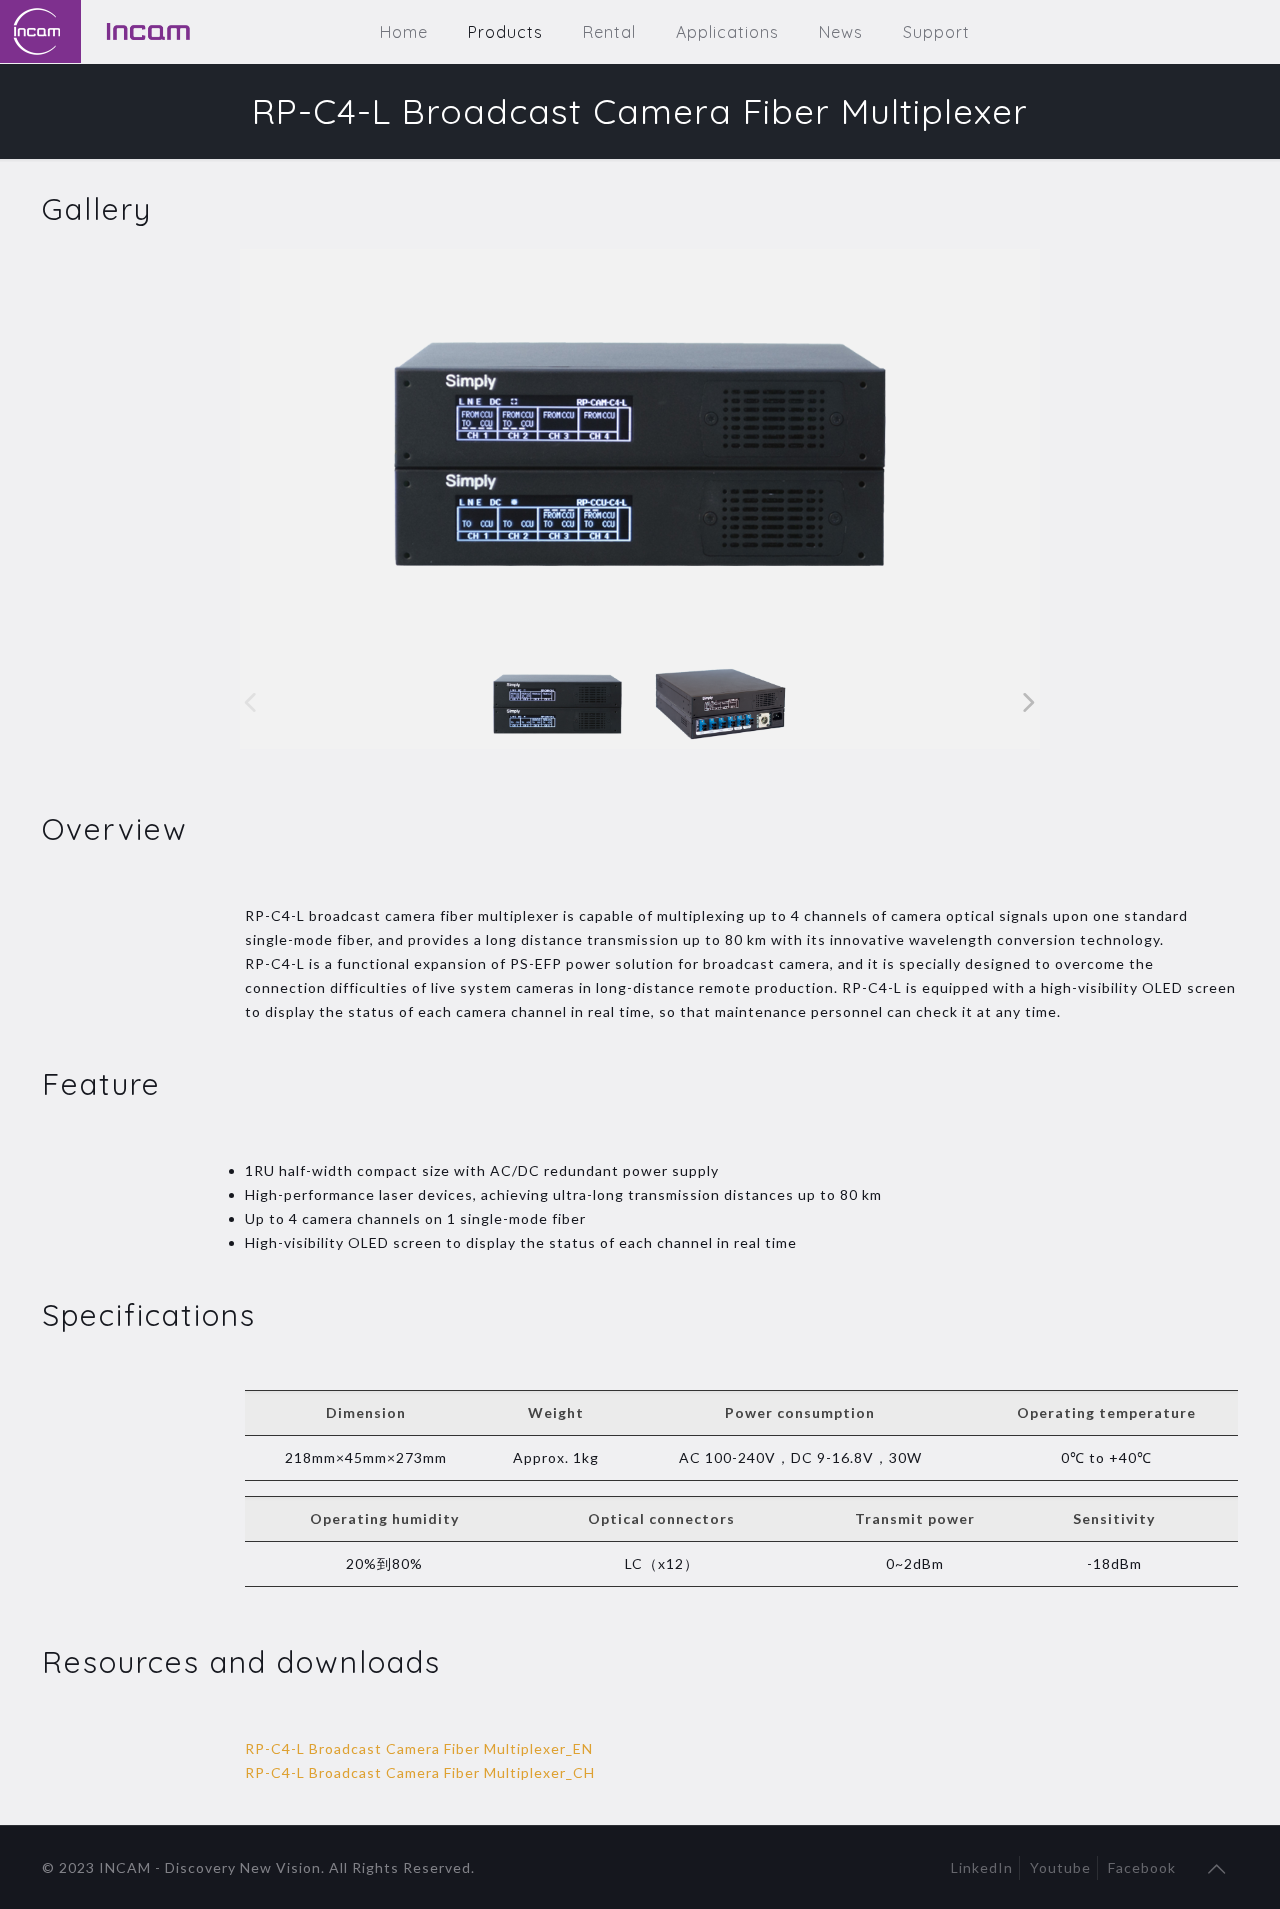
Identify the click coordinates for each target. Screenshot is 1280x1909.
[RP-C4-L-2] (720, 703)
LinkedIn (982, 1867)
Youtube (1060, 1867)
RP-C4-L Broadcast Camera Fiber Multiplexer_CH (420, 1772)
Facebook (1142, 1867)
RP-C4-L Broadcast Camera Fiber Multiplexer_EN (419, 1748)
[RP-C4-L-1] (557, 703)
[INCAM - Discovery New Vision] (139, 31)
